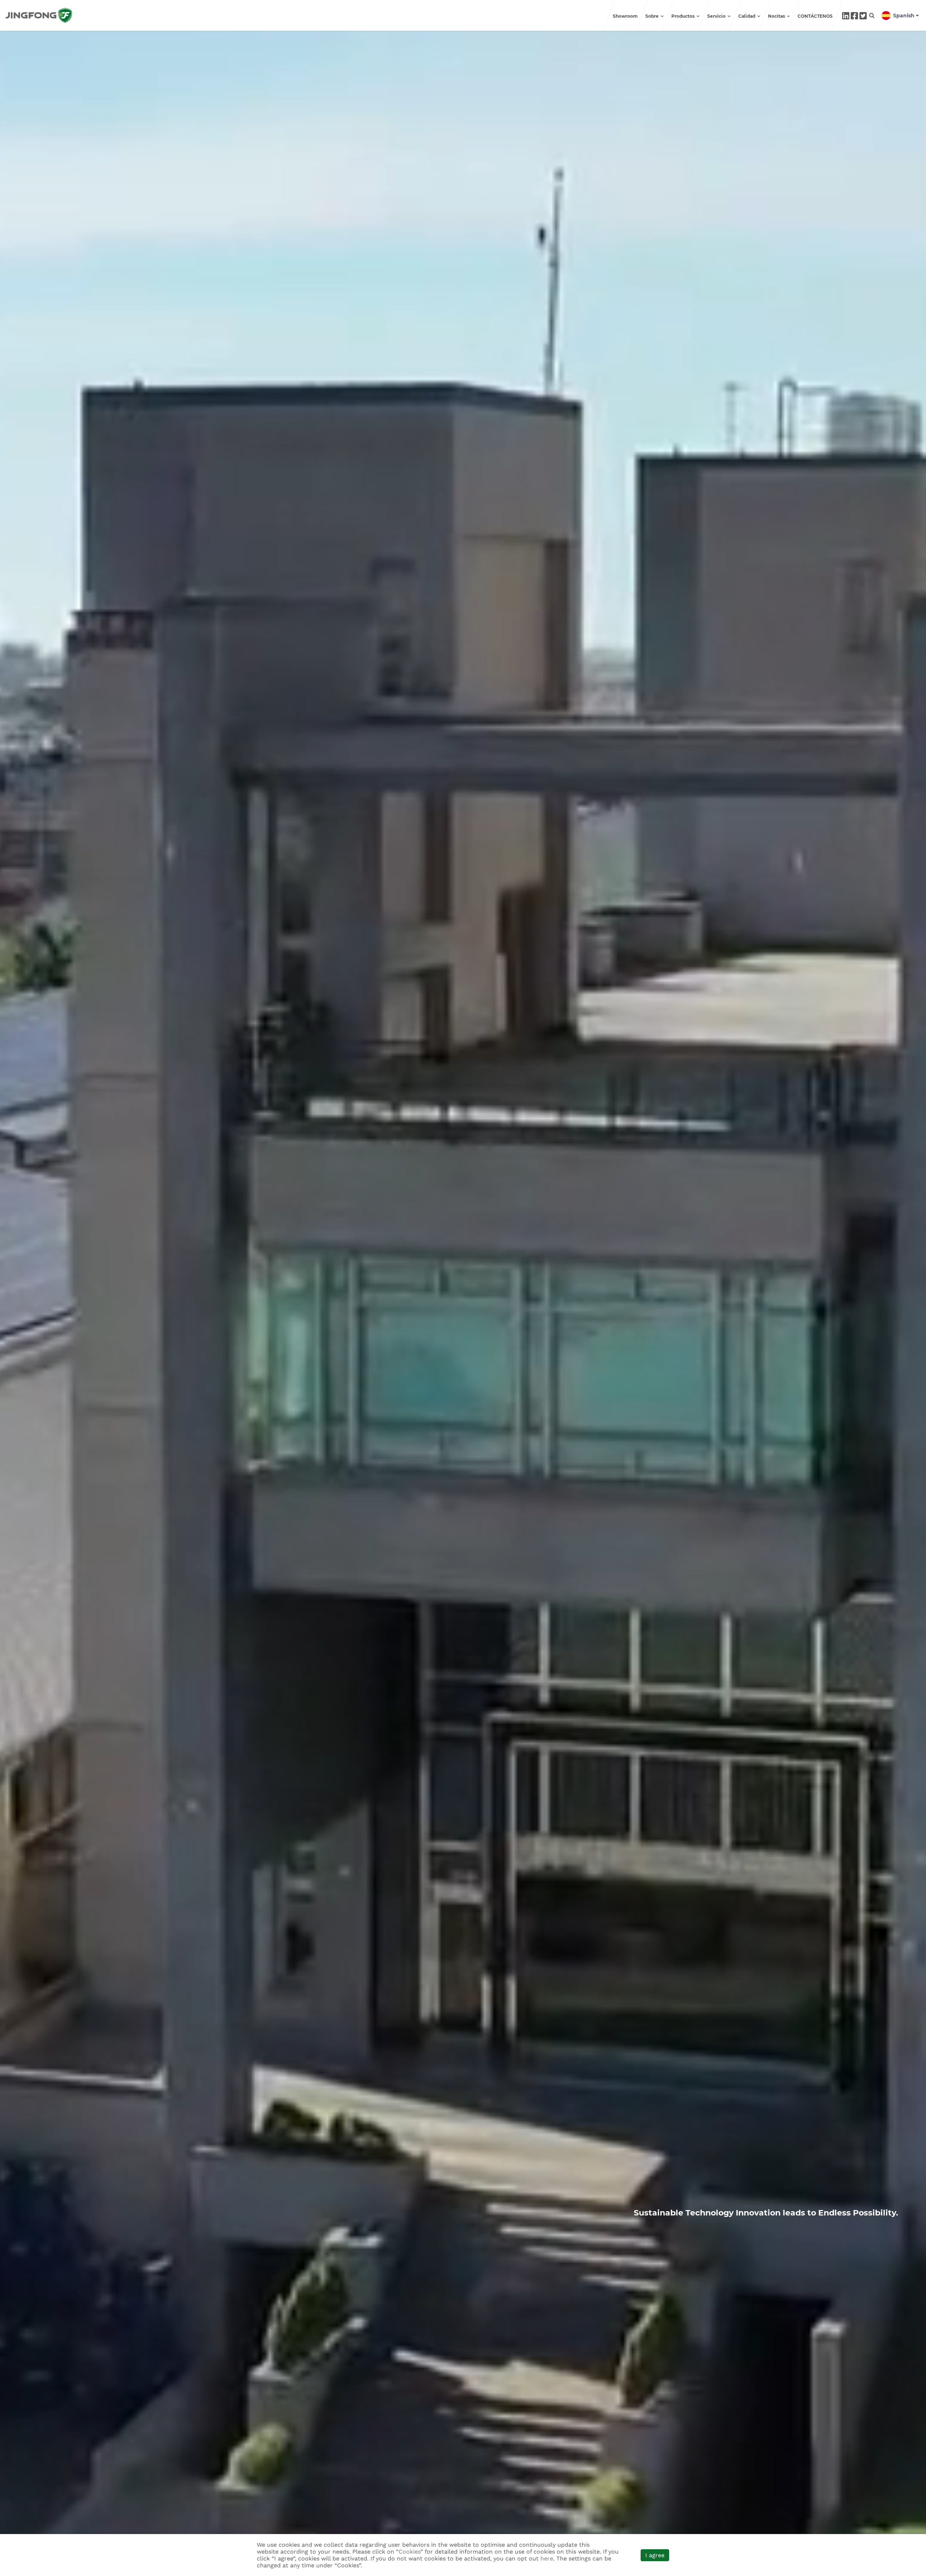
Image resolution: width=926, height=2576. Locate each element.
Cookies (409, 2552)
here (547, 2558)
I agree (655, 2555)
